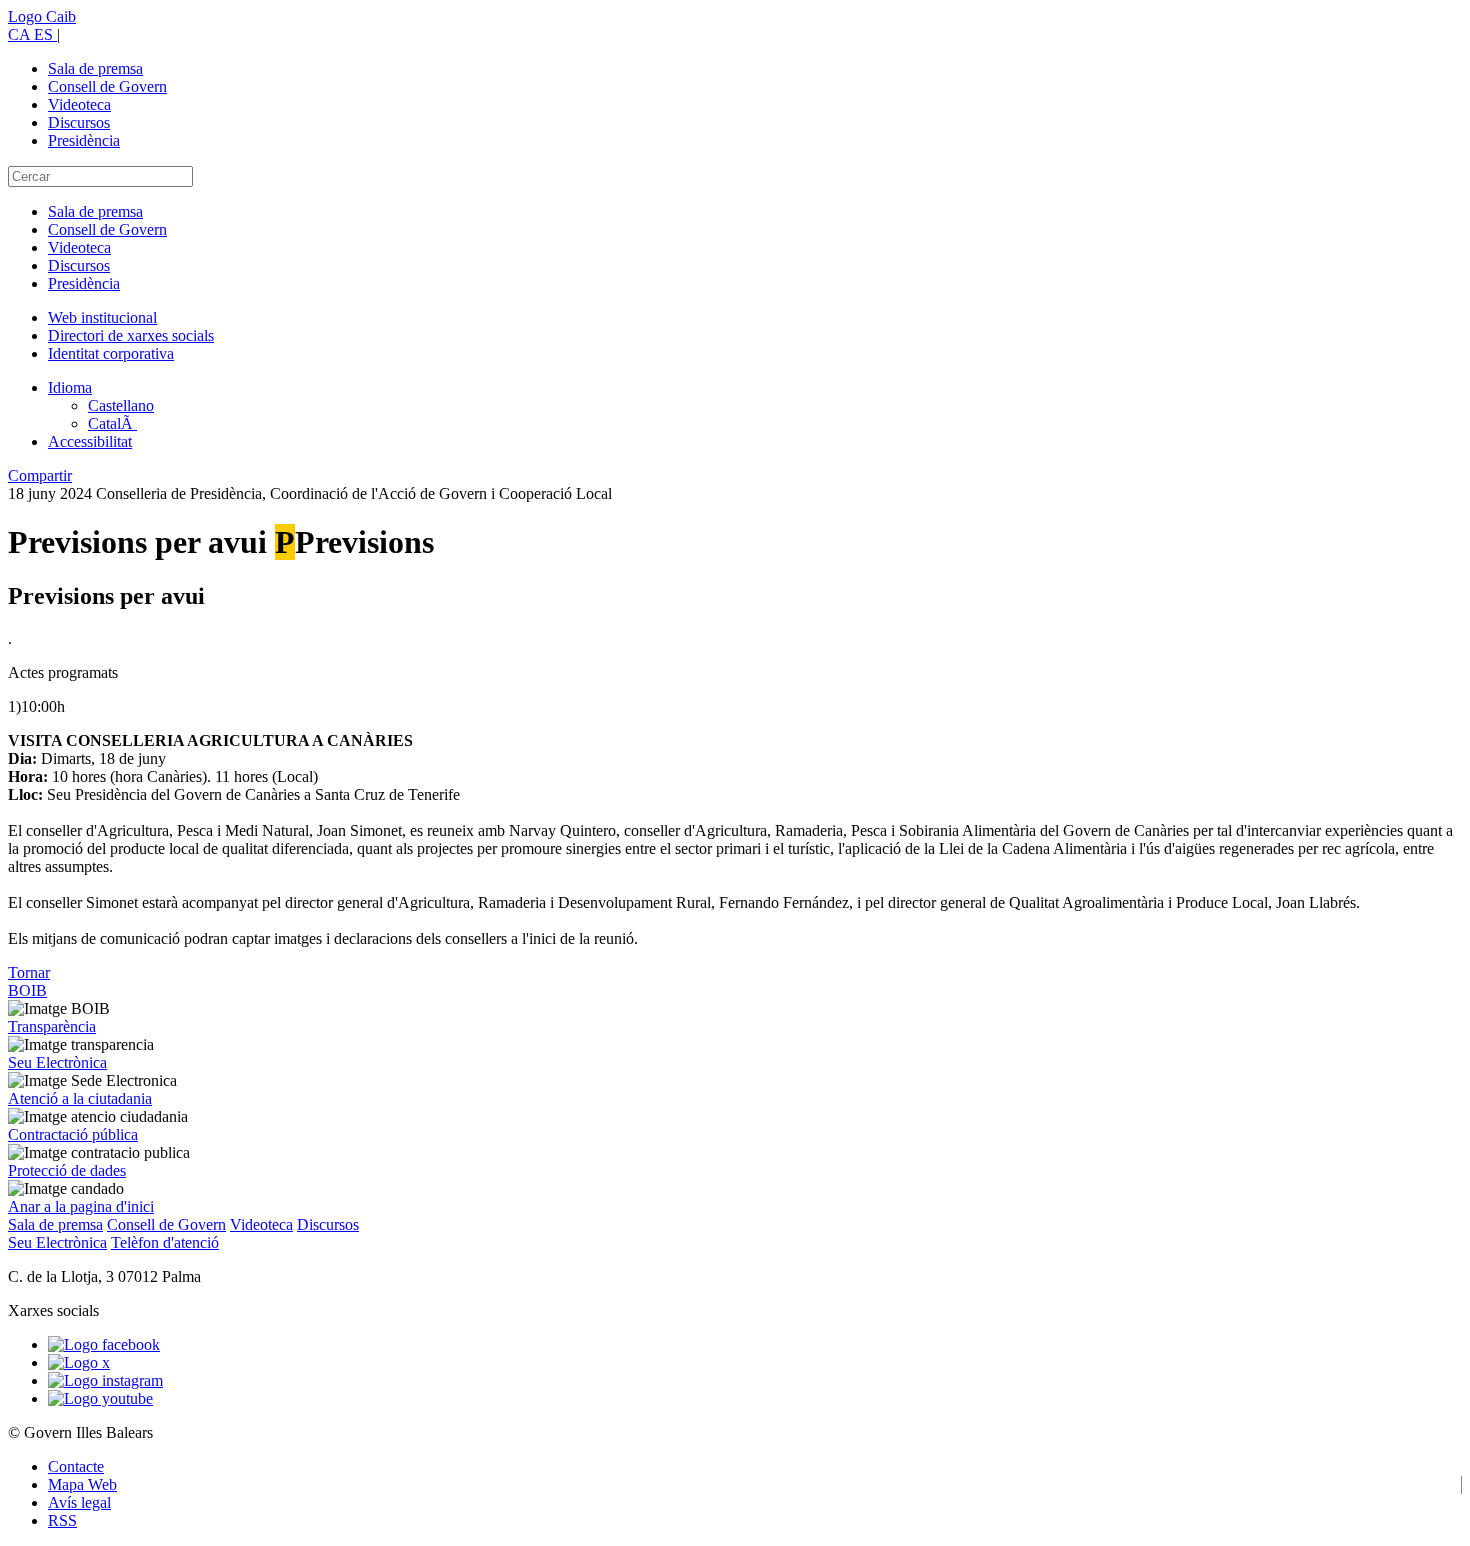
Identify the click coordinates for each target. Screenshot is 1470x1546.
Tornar (29, 972)
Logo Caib (42, 16)
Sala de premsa (95, 68)
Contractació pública (73, 1134)
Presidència (84, 140)
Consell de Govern (107, 86)
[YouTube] (100, 1398)
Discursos (79, 122)
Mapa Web (82, 1484)
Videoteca (79, 104)
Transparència (52, 1026)
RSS (62, 1520)
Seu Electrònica (57, 1062)
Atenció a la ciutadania (80, 1098)
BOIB (27, 990)
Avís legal (79, 1502)
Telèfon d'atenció (165, 1242)
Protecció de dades (67, 1170)
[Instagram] (105, 1380)
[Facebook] (104, 1344)
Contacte (76, 1466)
